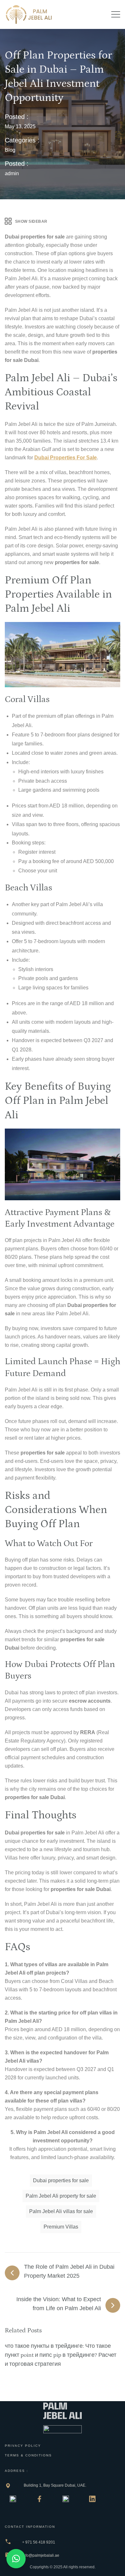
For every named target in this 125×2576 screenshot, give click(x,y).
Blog (10, 150)
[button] (16, 2559)
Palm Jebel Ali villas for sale (61, 2211)
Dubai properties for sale (66, 458)
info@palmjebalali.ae (41, 2555)
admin (12, 173)
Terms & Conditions (28, 2455)
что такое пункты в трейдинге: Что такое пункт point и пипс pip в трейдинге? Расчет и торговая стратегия (61, 2355)
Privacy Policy (23, 2446)
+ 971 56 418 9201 (39, 2542)
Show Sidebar (31, 221)
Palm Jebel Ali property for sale (61, 2196)
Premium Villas (61, 2227)
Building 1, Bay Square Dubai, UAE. (55, 2485)
